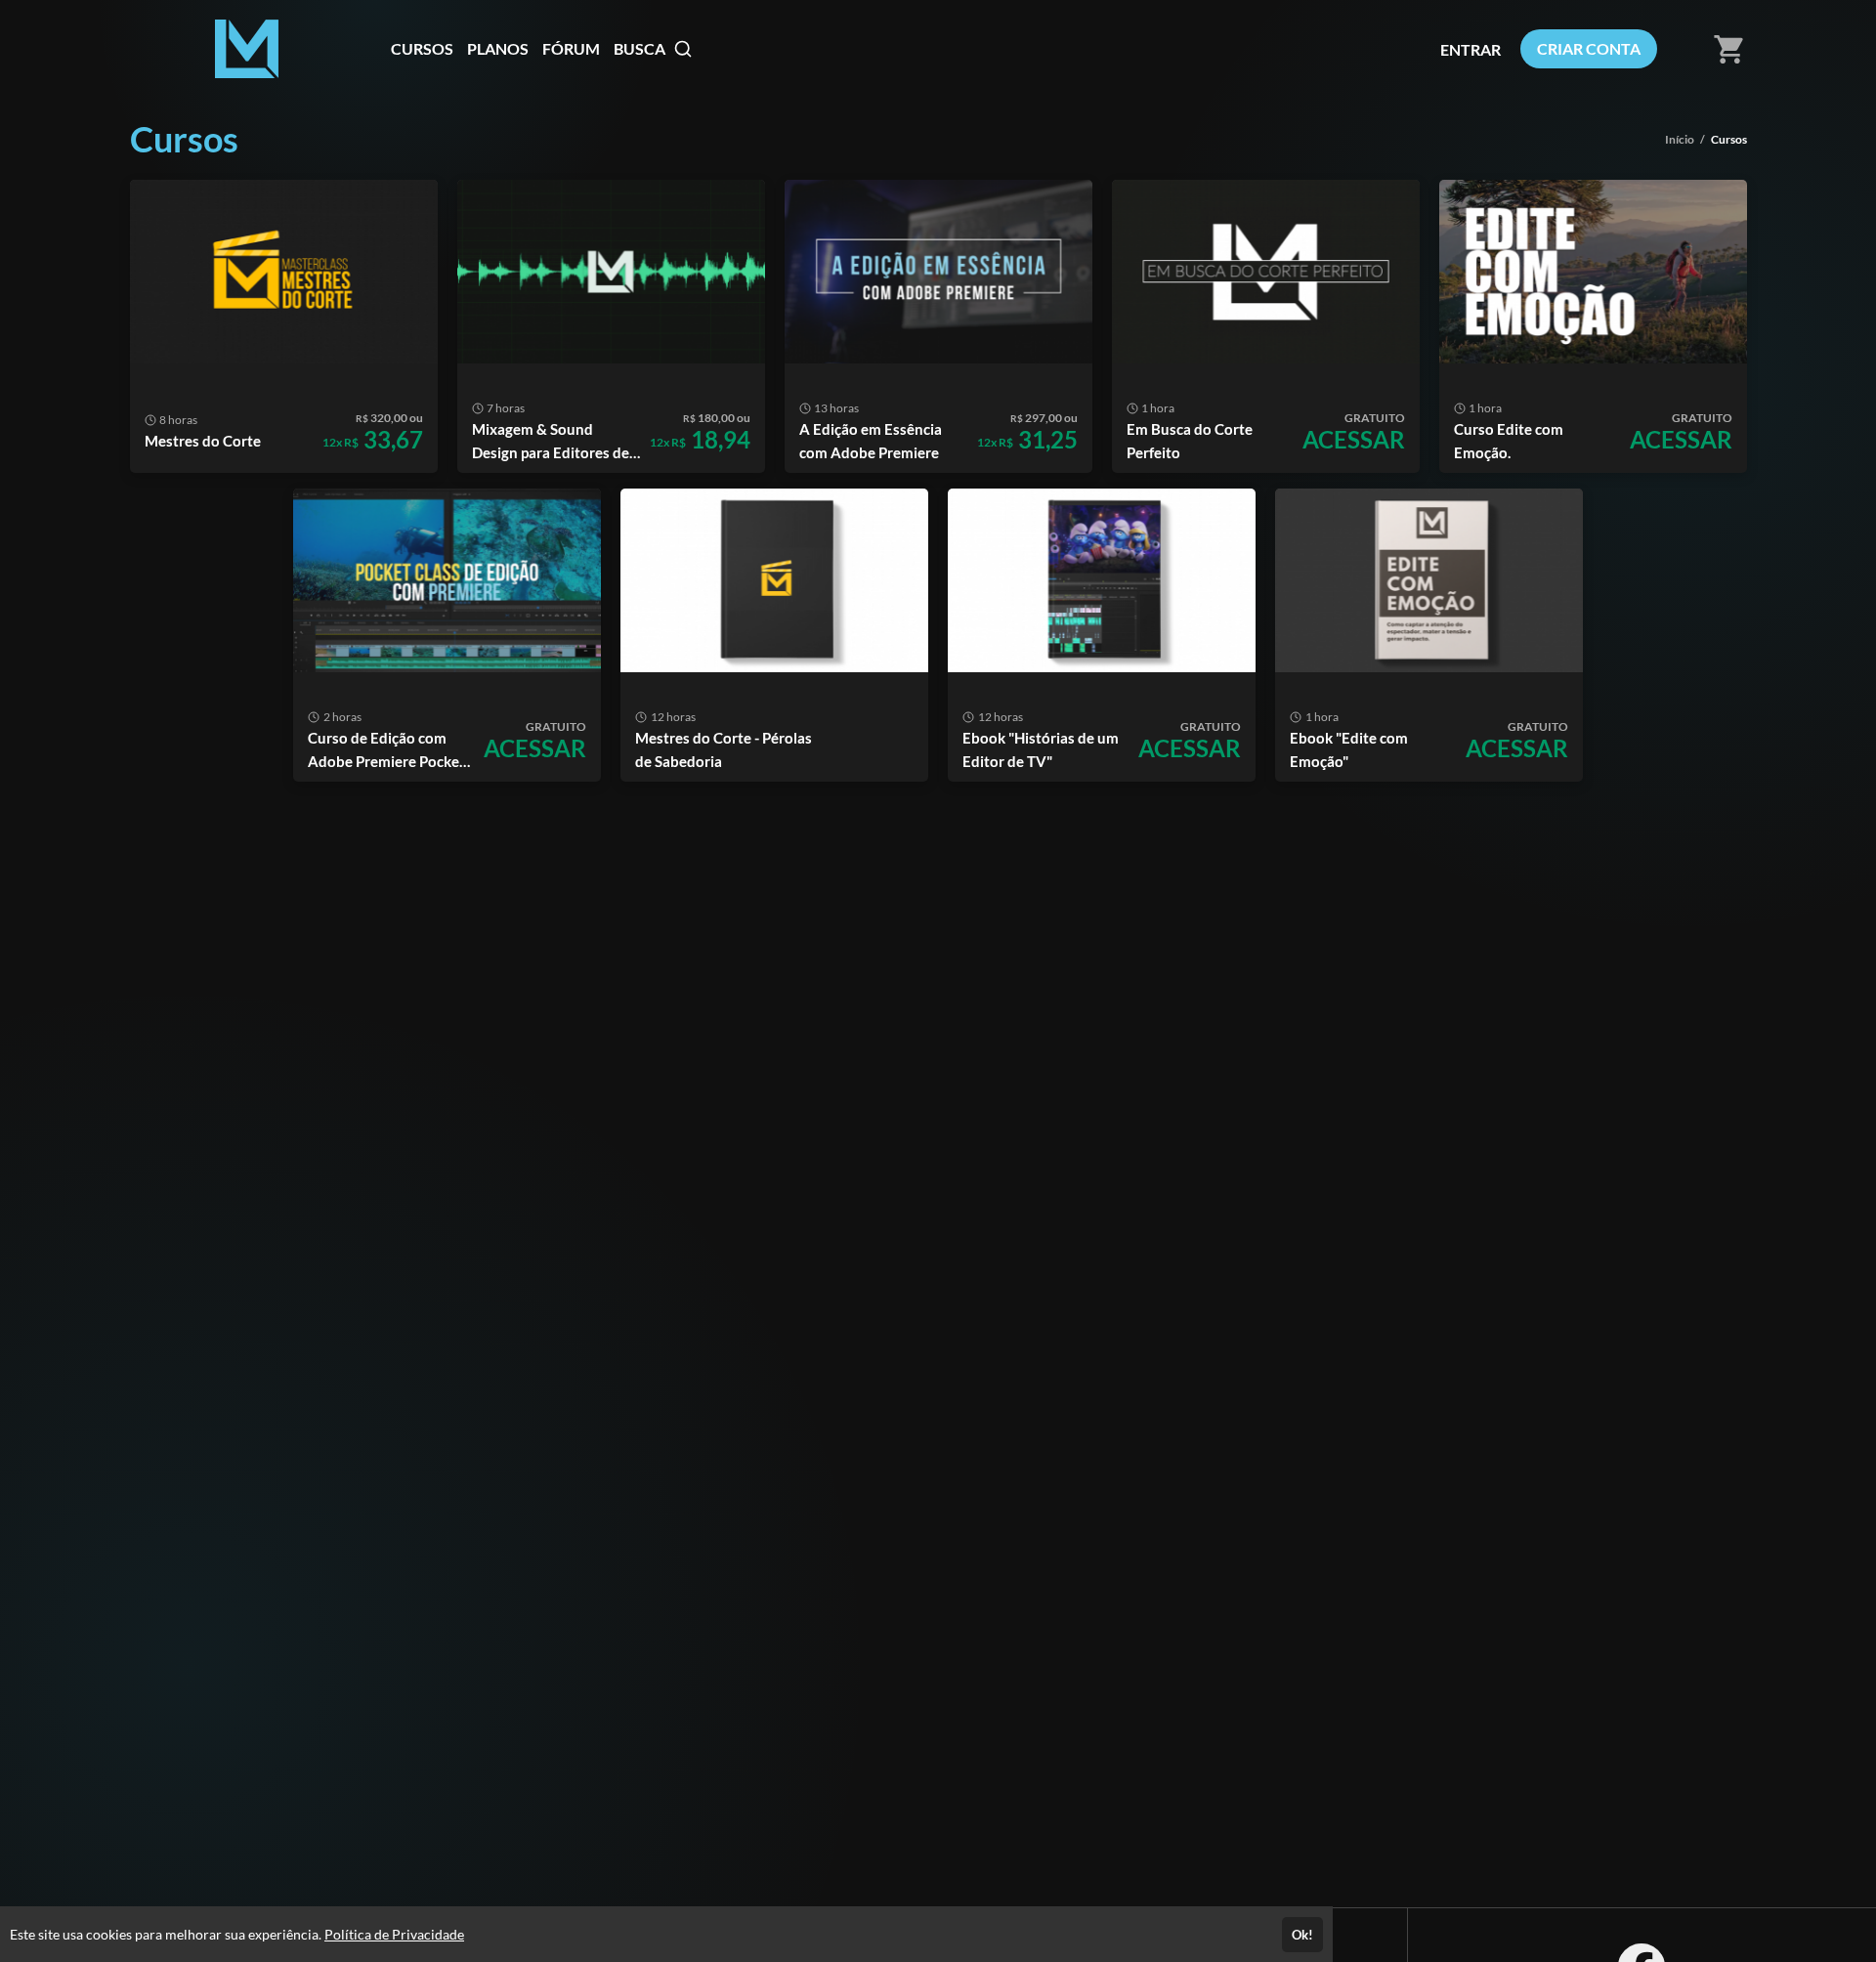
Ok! (1302, 1935)
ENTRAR (1471, 49)
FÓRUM (571, 48)
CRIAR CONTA (1589, 48)
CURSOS (422, 48)
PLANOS (498, 48)
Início (1680, 139)
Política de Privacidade (394, 1934)
